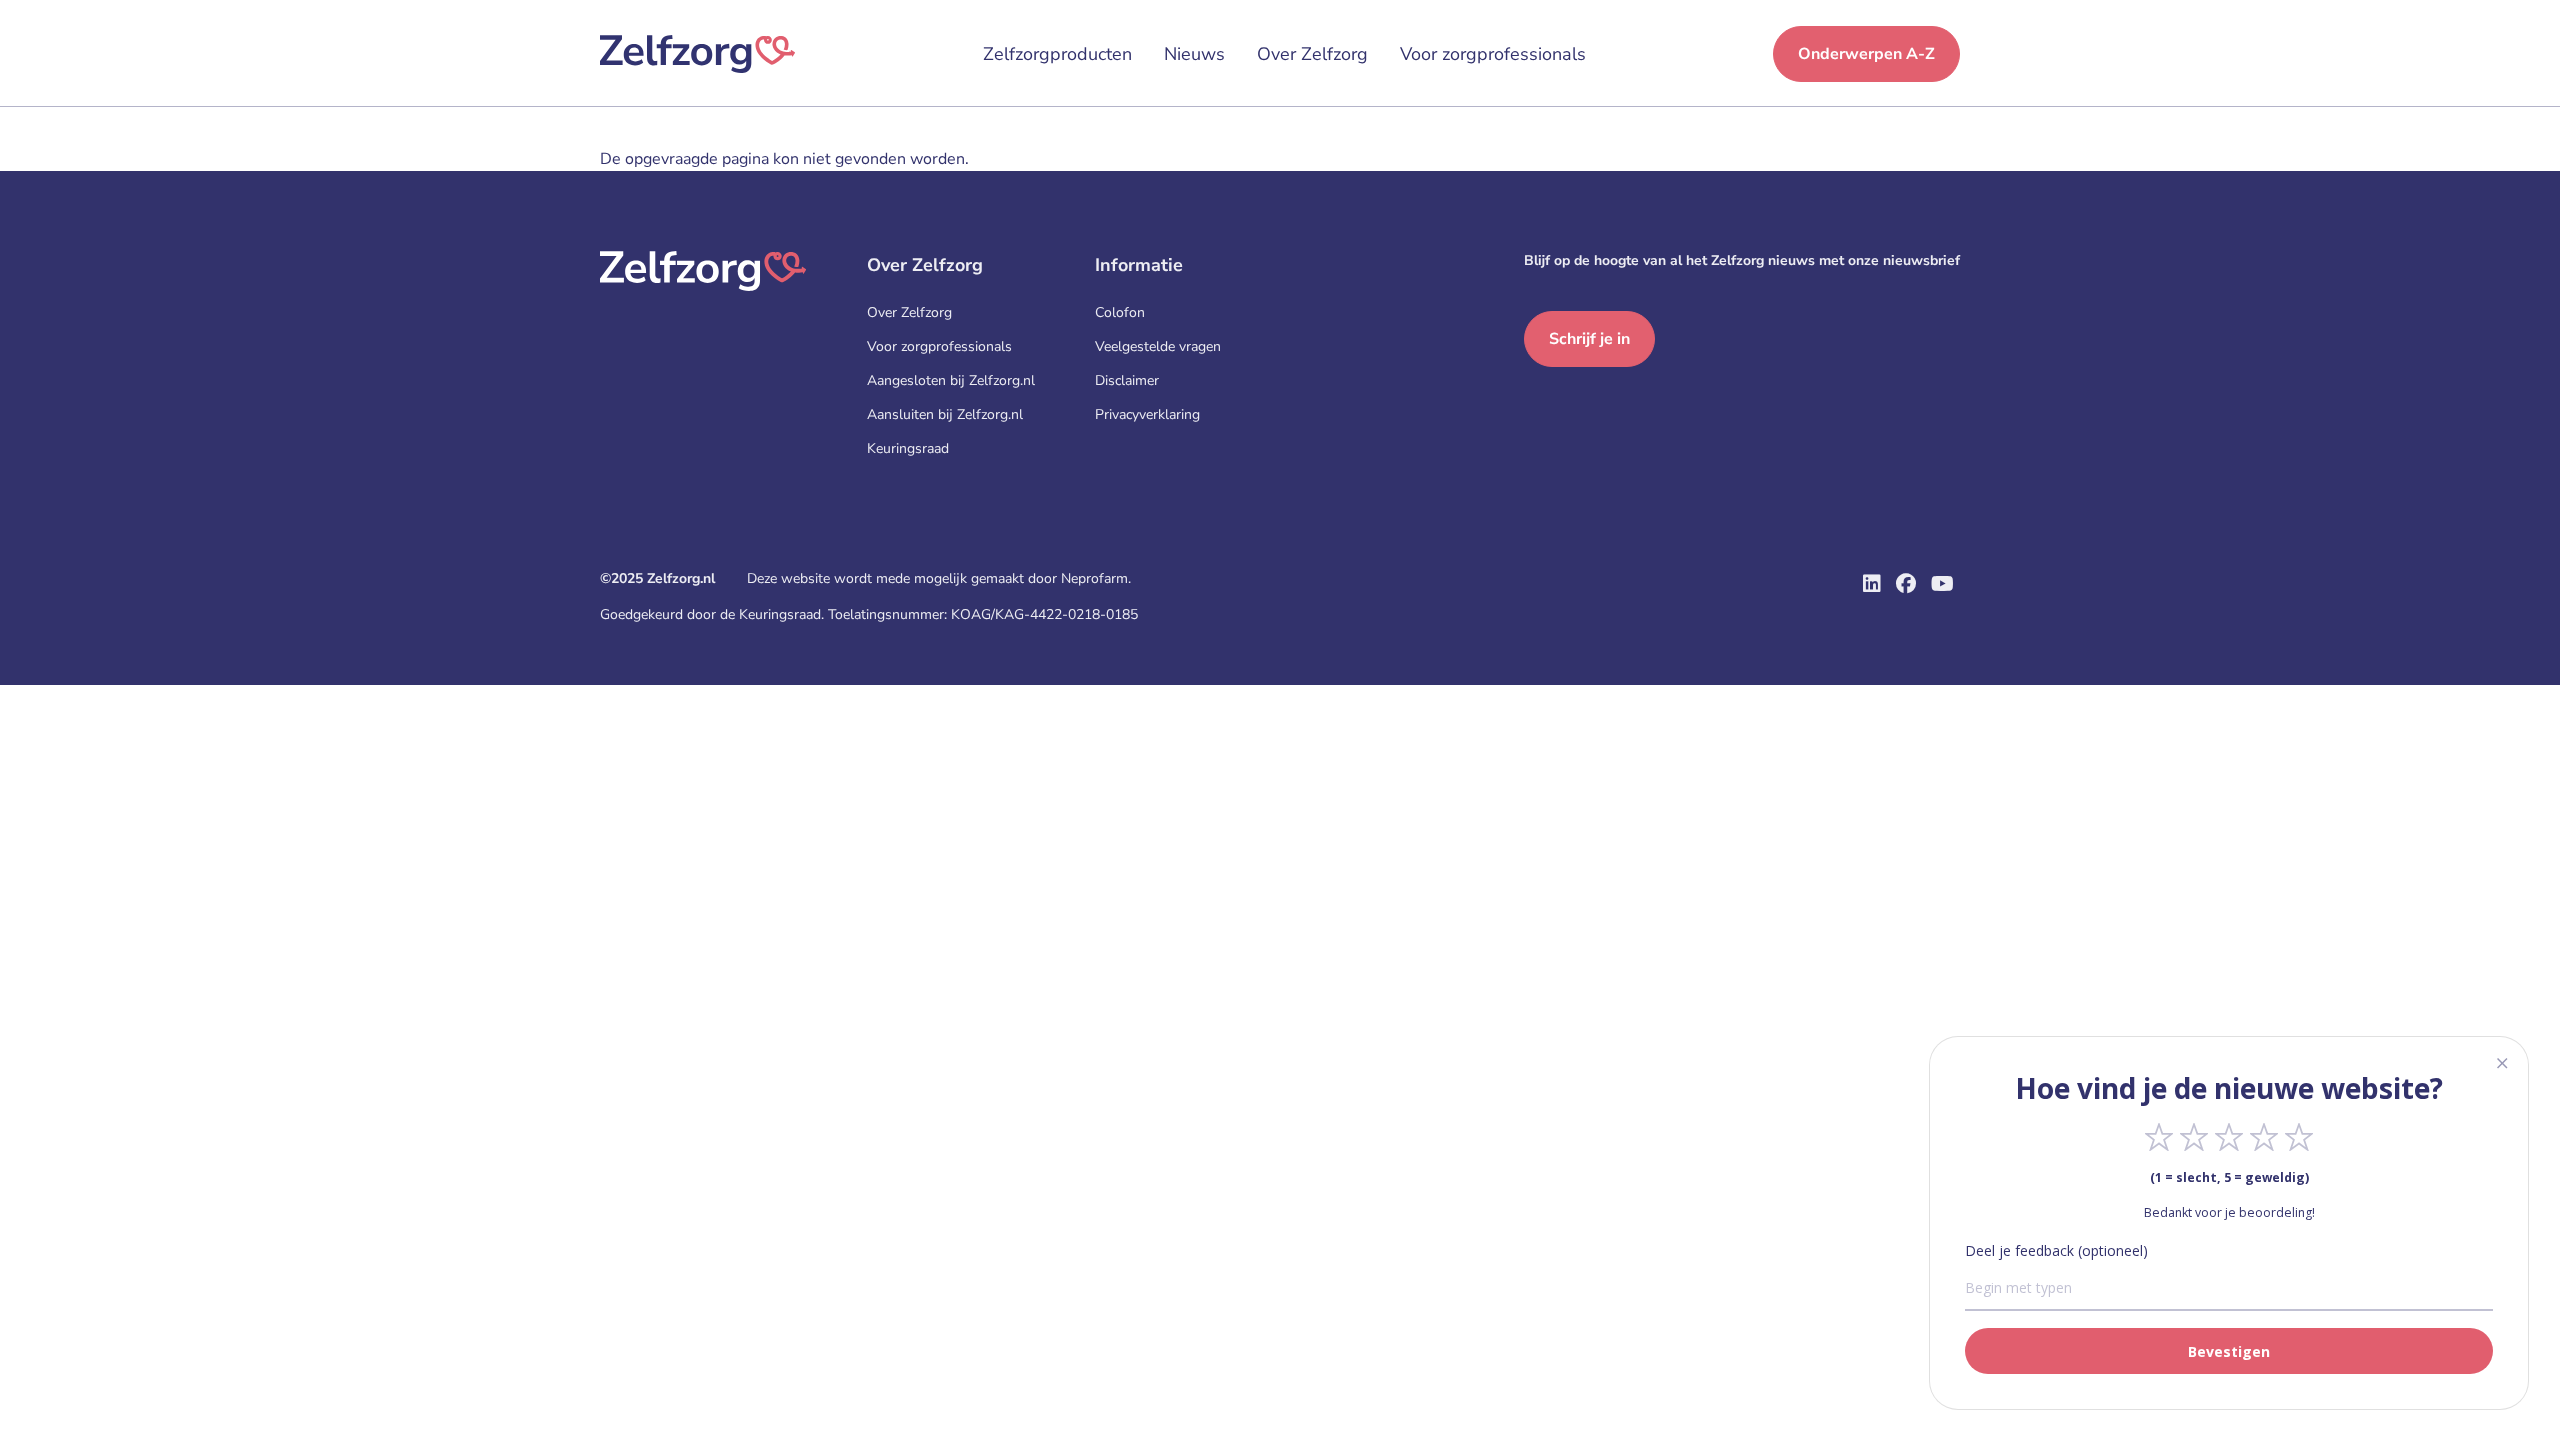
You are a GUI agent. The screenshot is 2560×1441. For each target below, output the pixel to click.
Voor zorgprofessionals (1493, 54)
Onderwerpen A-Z (1866, 54)
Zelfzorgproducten (1057, 54)
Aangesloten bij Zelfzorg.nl (951, 380)
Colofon (1120, 312)
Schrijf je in (1589, 339)
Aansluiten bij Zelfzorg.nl (945, 414)
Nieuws (1194, 54)
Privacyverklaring (1147, 414)
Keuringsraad (908, 448)
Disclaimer (1127, 380)
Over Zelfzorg (1312, 54)
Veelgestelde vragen (1158, 346)
